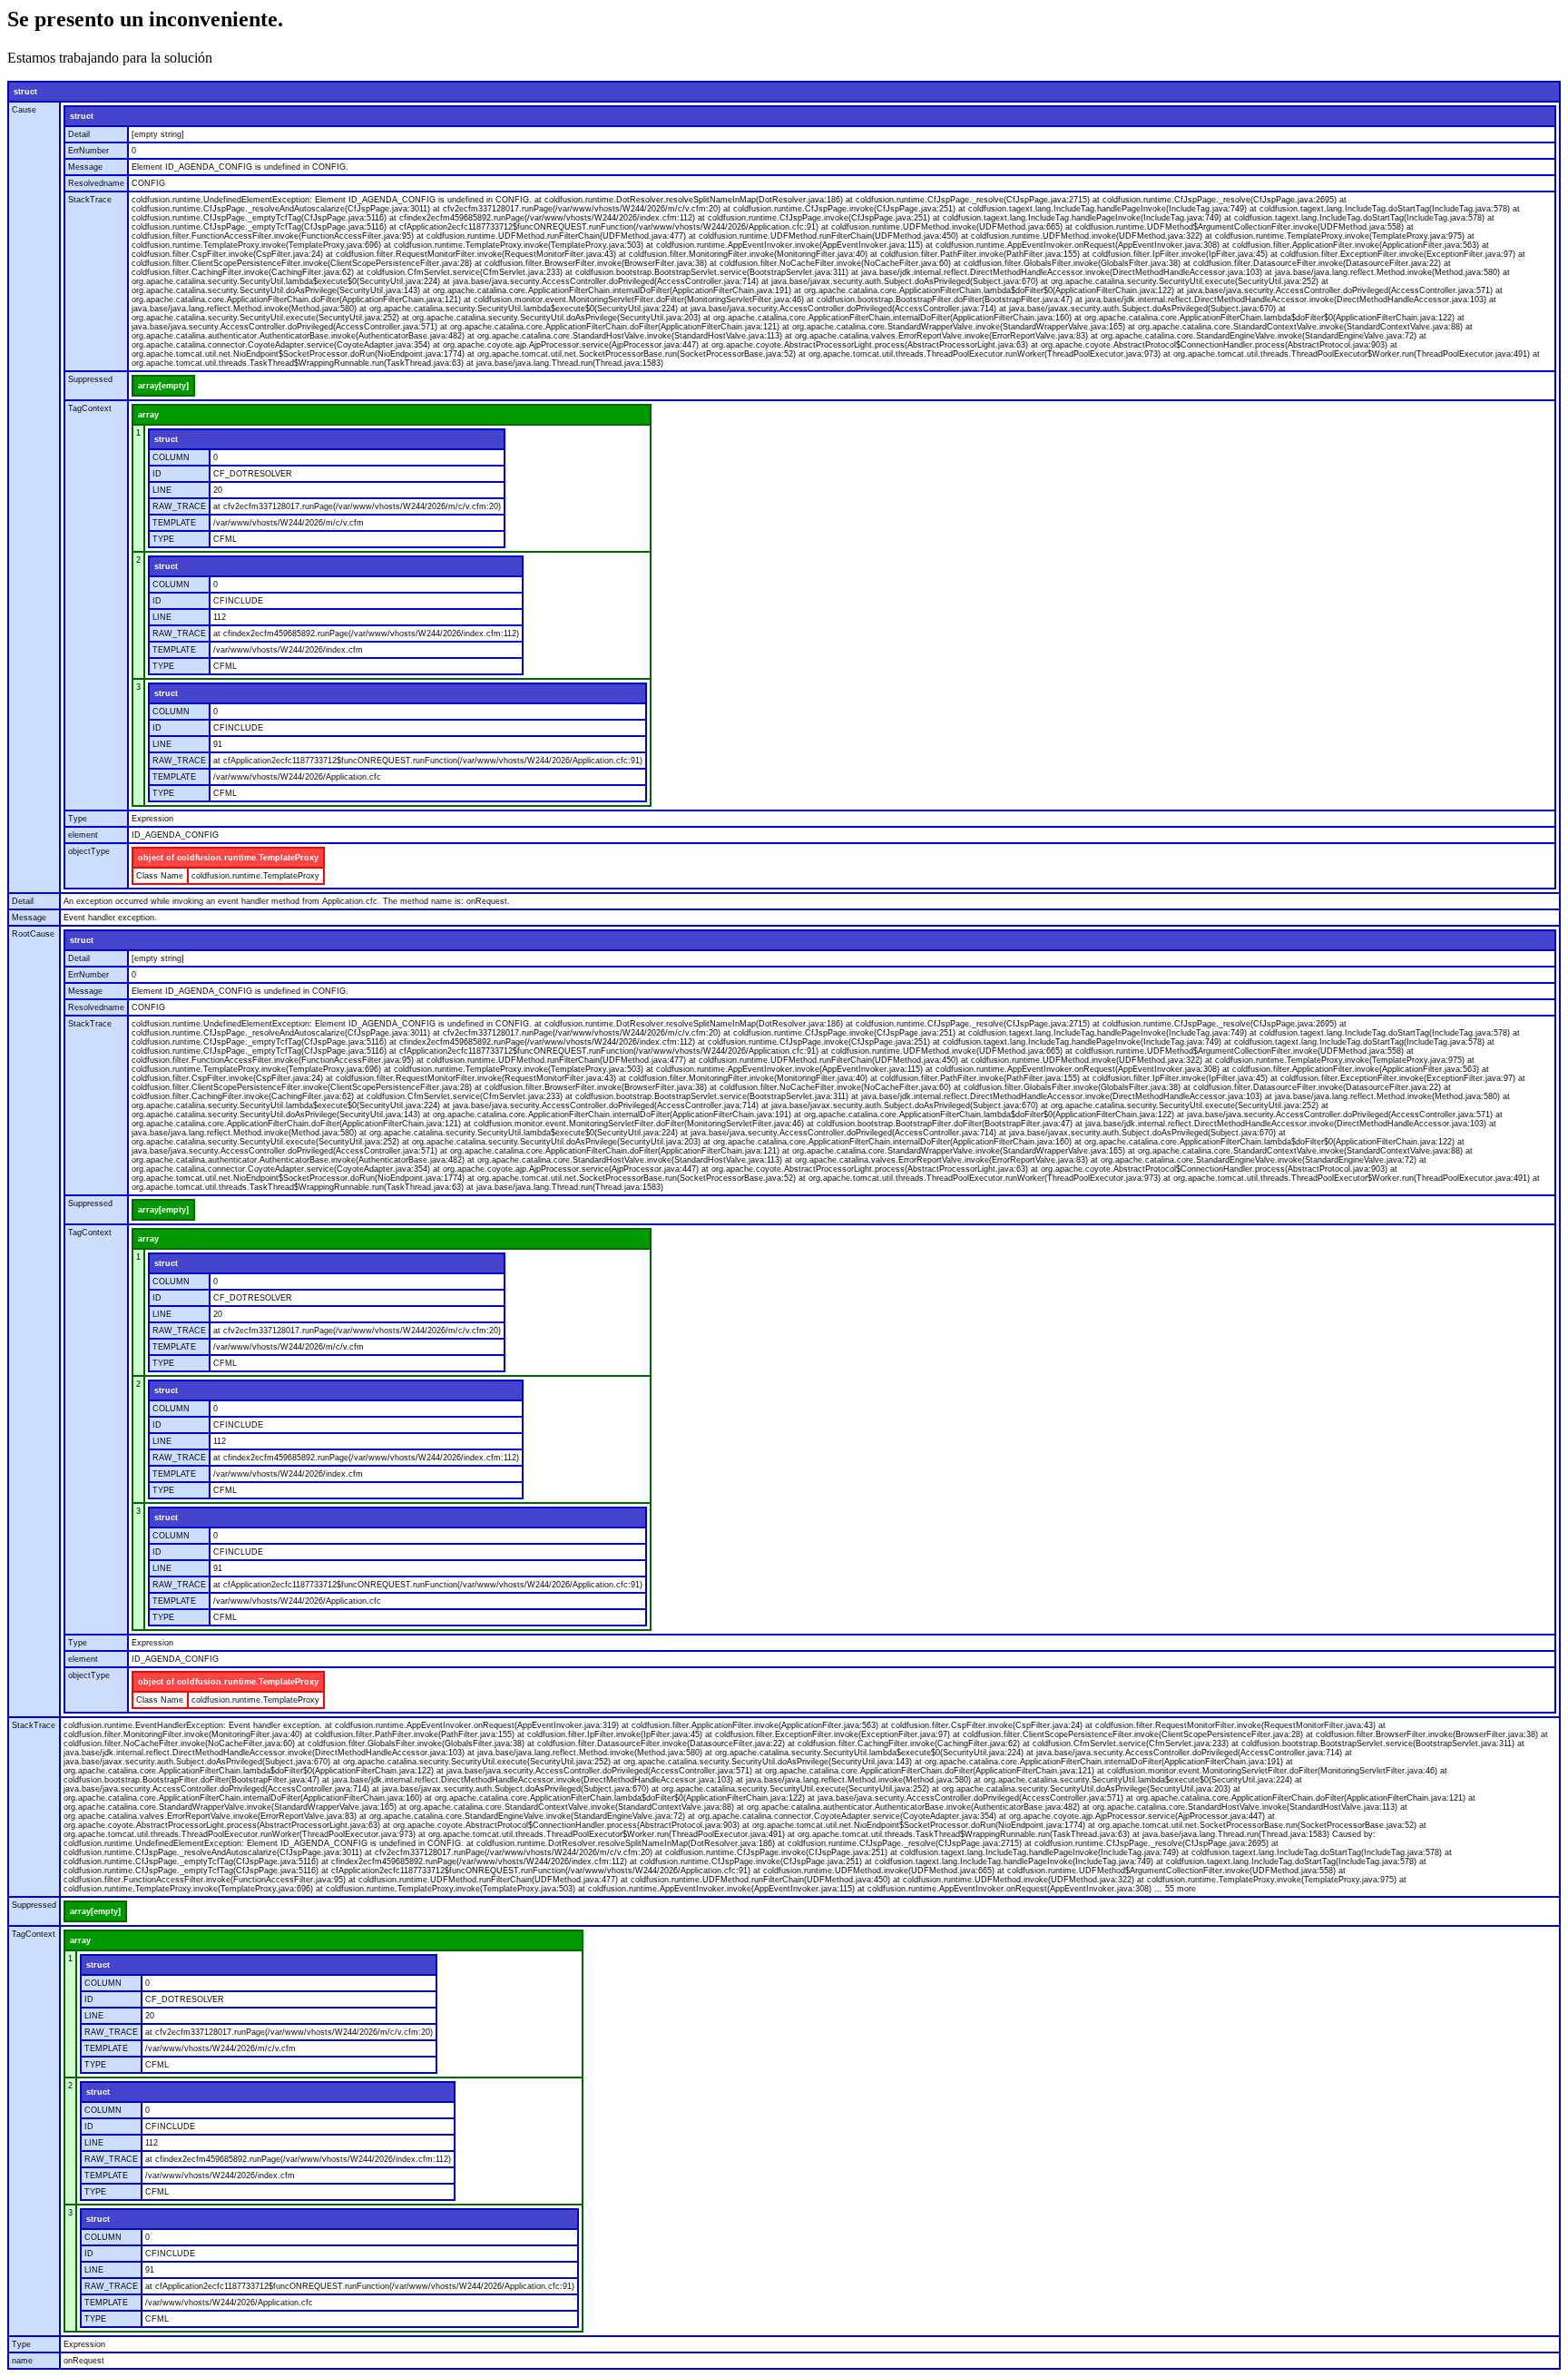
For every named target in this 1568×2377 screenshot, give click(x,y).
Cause (24, 110)
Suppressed (90, 379)
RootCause (33, 934)
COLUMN (171, 457)
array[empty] (163, 386)
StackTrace (90, 200)
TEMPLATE (174, 523)
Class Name (160, 876)
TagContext (90, 408)
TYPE (163, 539)
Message (85, 167)
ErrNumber (88, 151)
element (83, 835)
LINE (162, 490)
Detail (79, 134)
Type (78, 819)
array (148, 415)
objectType (89, 851)
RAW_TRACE (179, 506)
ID (157, 474)
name (22, 2361)
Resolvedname (96, 183)
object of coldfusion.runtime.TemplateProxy (228, 858)
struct (25, 92)
